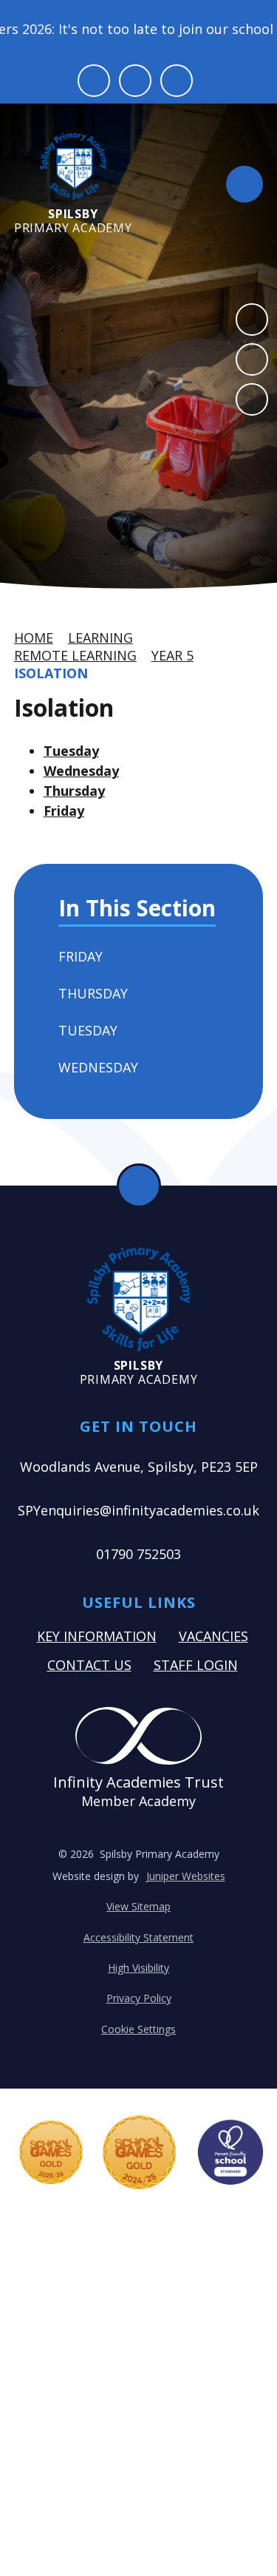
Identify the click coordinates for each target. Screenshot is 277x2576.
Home (34, 638)
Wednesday (81, 771)
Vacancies (213, 1636)
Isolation (51, 673)
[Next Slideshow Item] (252, 359)
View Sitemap (138, 1906)
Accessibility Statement (138, 1937)
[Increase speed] (177, 81)
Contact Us (89, 1665)
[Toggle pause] (94, 81)
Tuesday (71, 751)
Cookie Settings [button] (138, 2029)
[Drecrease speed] (135, 81)
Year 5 (172, 655)
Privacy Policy (139, 1998)
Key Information (97, 1636)
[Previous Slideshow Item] (252, 320)
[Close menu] (244, 184)
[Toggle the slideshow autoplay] (252, 399)
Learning (100, 638)
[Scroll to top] (139, 1186)
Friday (64, 811)
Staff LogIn (196, 1665)
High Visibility (138, 1968)
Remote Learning (75, 655)
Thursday (74, 791)
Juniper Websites (186, 1876)
